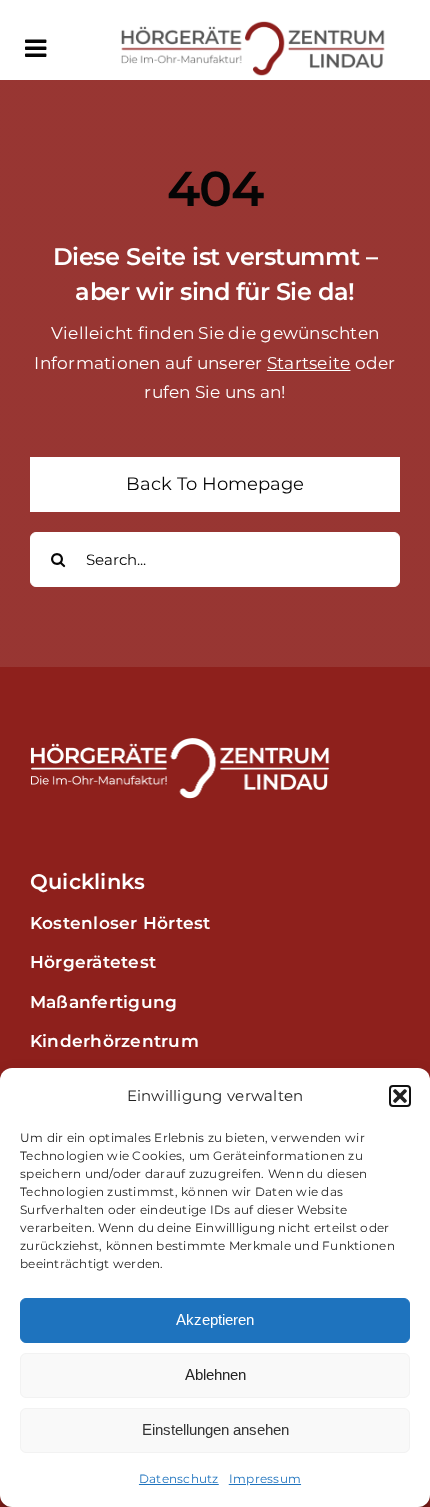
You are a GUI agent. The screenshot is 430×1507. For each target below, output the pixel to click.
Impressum (265, 1478)
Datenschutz (179, 1478)
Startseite (309, 363)
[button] (400, 1096)
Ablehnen (215, 1374)
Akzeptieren (215, 1319)
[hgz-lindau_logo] (253, 28)
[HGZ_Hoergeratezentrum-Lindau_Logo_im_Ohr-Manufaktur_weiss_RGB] (180, 745)
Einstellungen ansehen (215, 1429)
